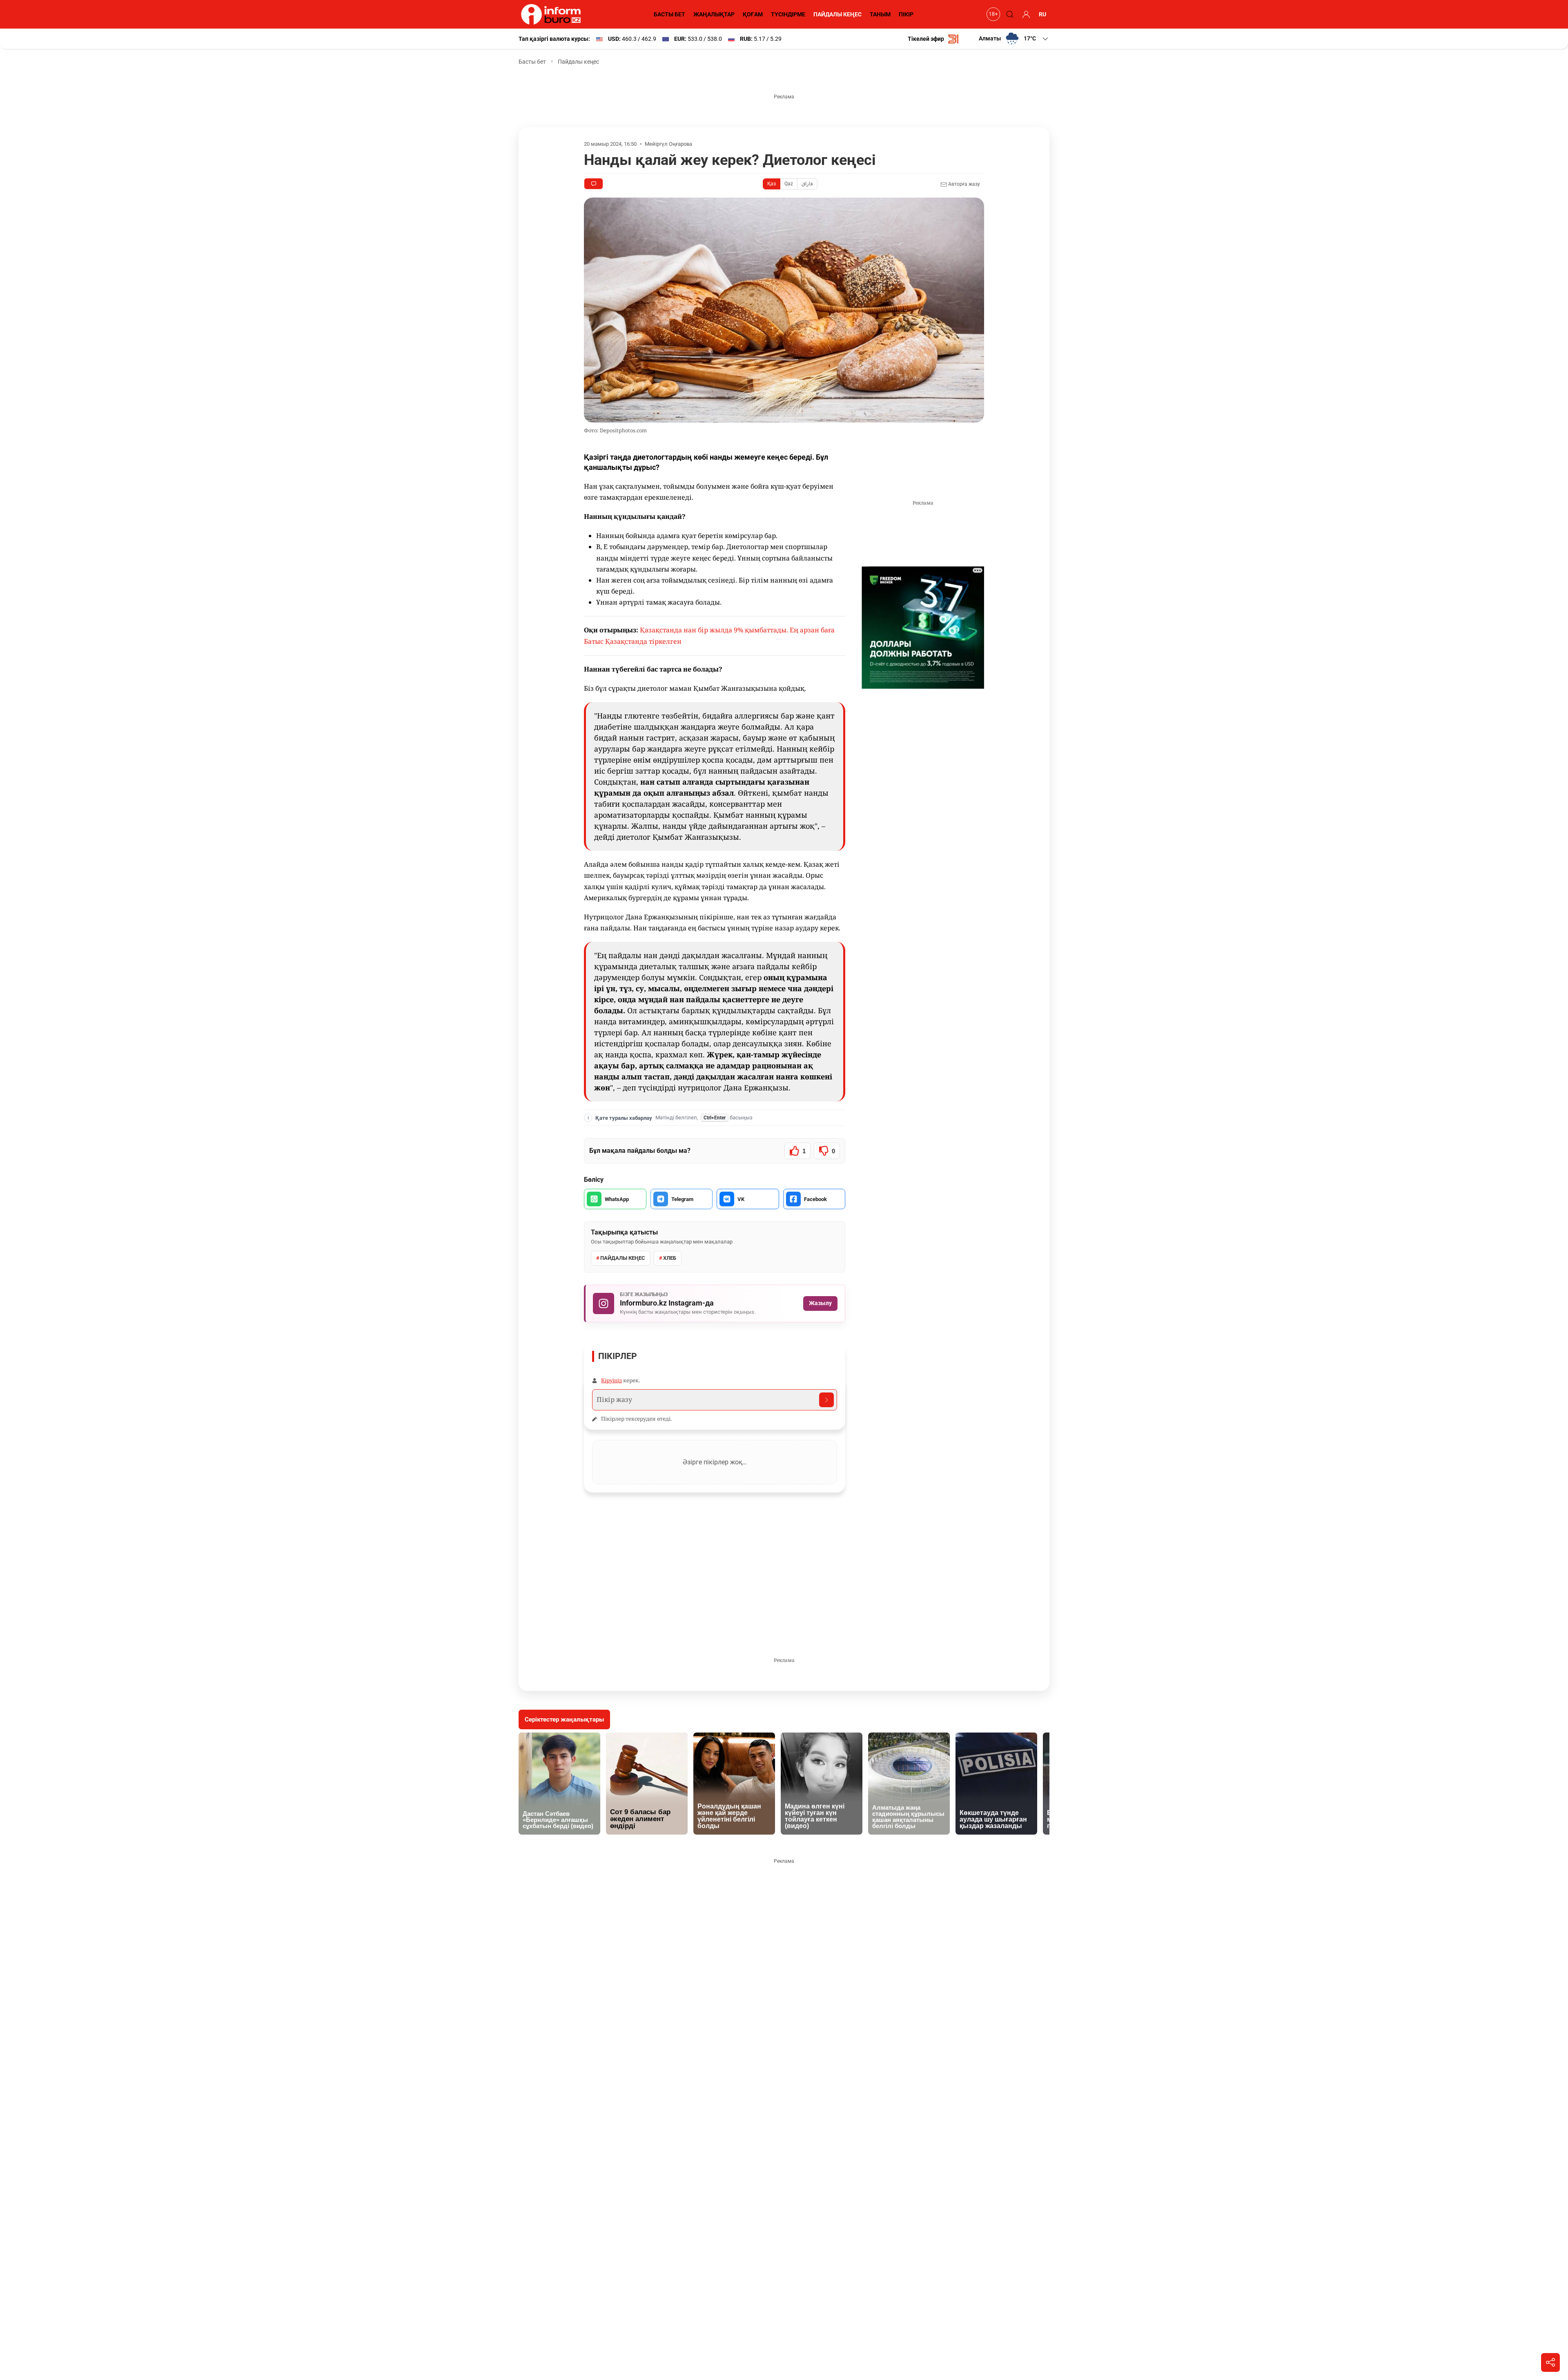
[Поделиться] (1550, 2362)
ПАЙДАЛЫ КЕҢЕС (837, 14)
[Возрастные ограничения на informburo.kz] (992, 14)
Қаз (772, 184)
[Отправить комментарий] (826, 1400)
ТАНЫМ (880, 14)
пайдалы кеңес (623, 1258)
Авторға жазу (963, 184)
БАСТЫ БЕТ (669, 14)
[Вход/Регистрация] (1025, 14)
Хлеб (670, 1258)
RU (1042, 14)
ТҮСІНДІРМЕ (788, 14)
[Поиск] (1009, 14)
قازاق (807, 184)
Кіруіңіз (611, 1380)
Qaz (789, 184)
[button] (1014, 39)
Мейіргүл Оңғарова (668, 144)
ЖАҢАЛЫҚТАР (714, 14)
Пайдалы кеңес (578, 62)
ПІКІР (906, 14)
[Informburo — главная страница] (553, 14)
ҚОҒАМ (753, 14)
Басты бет (532, 62)
